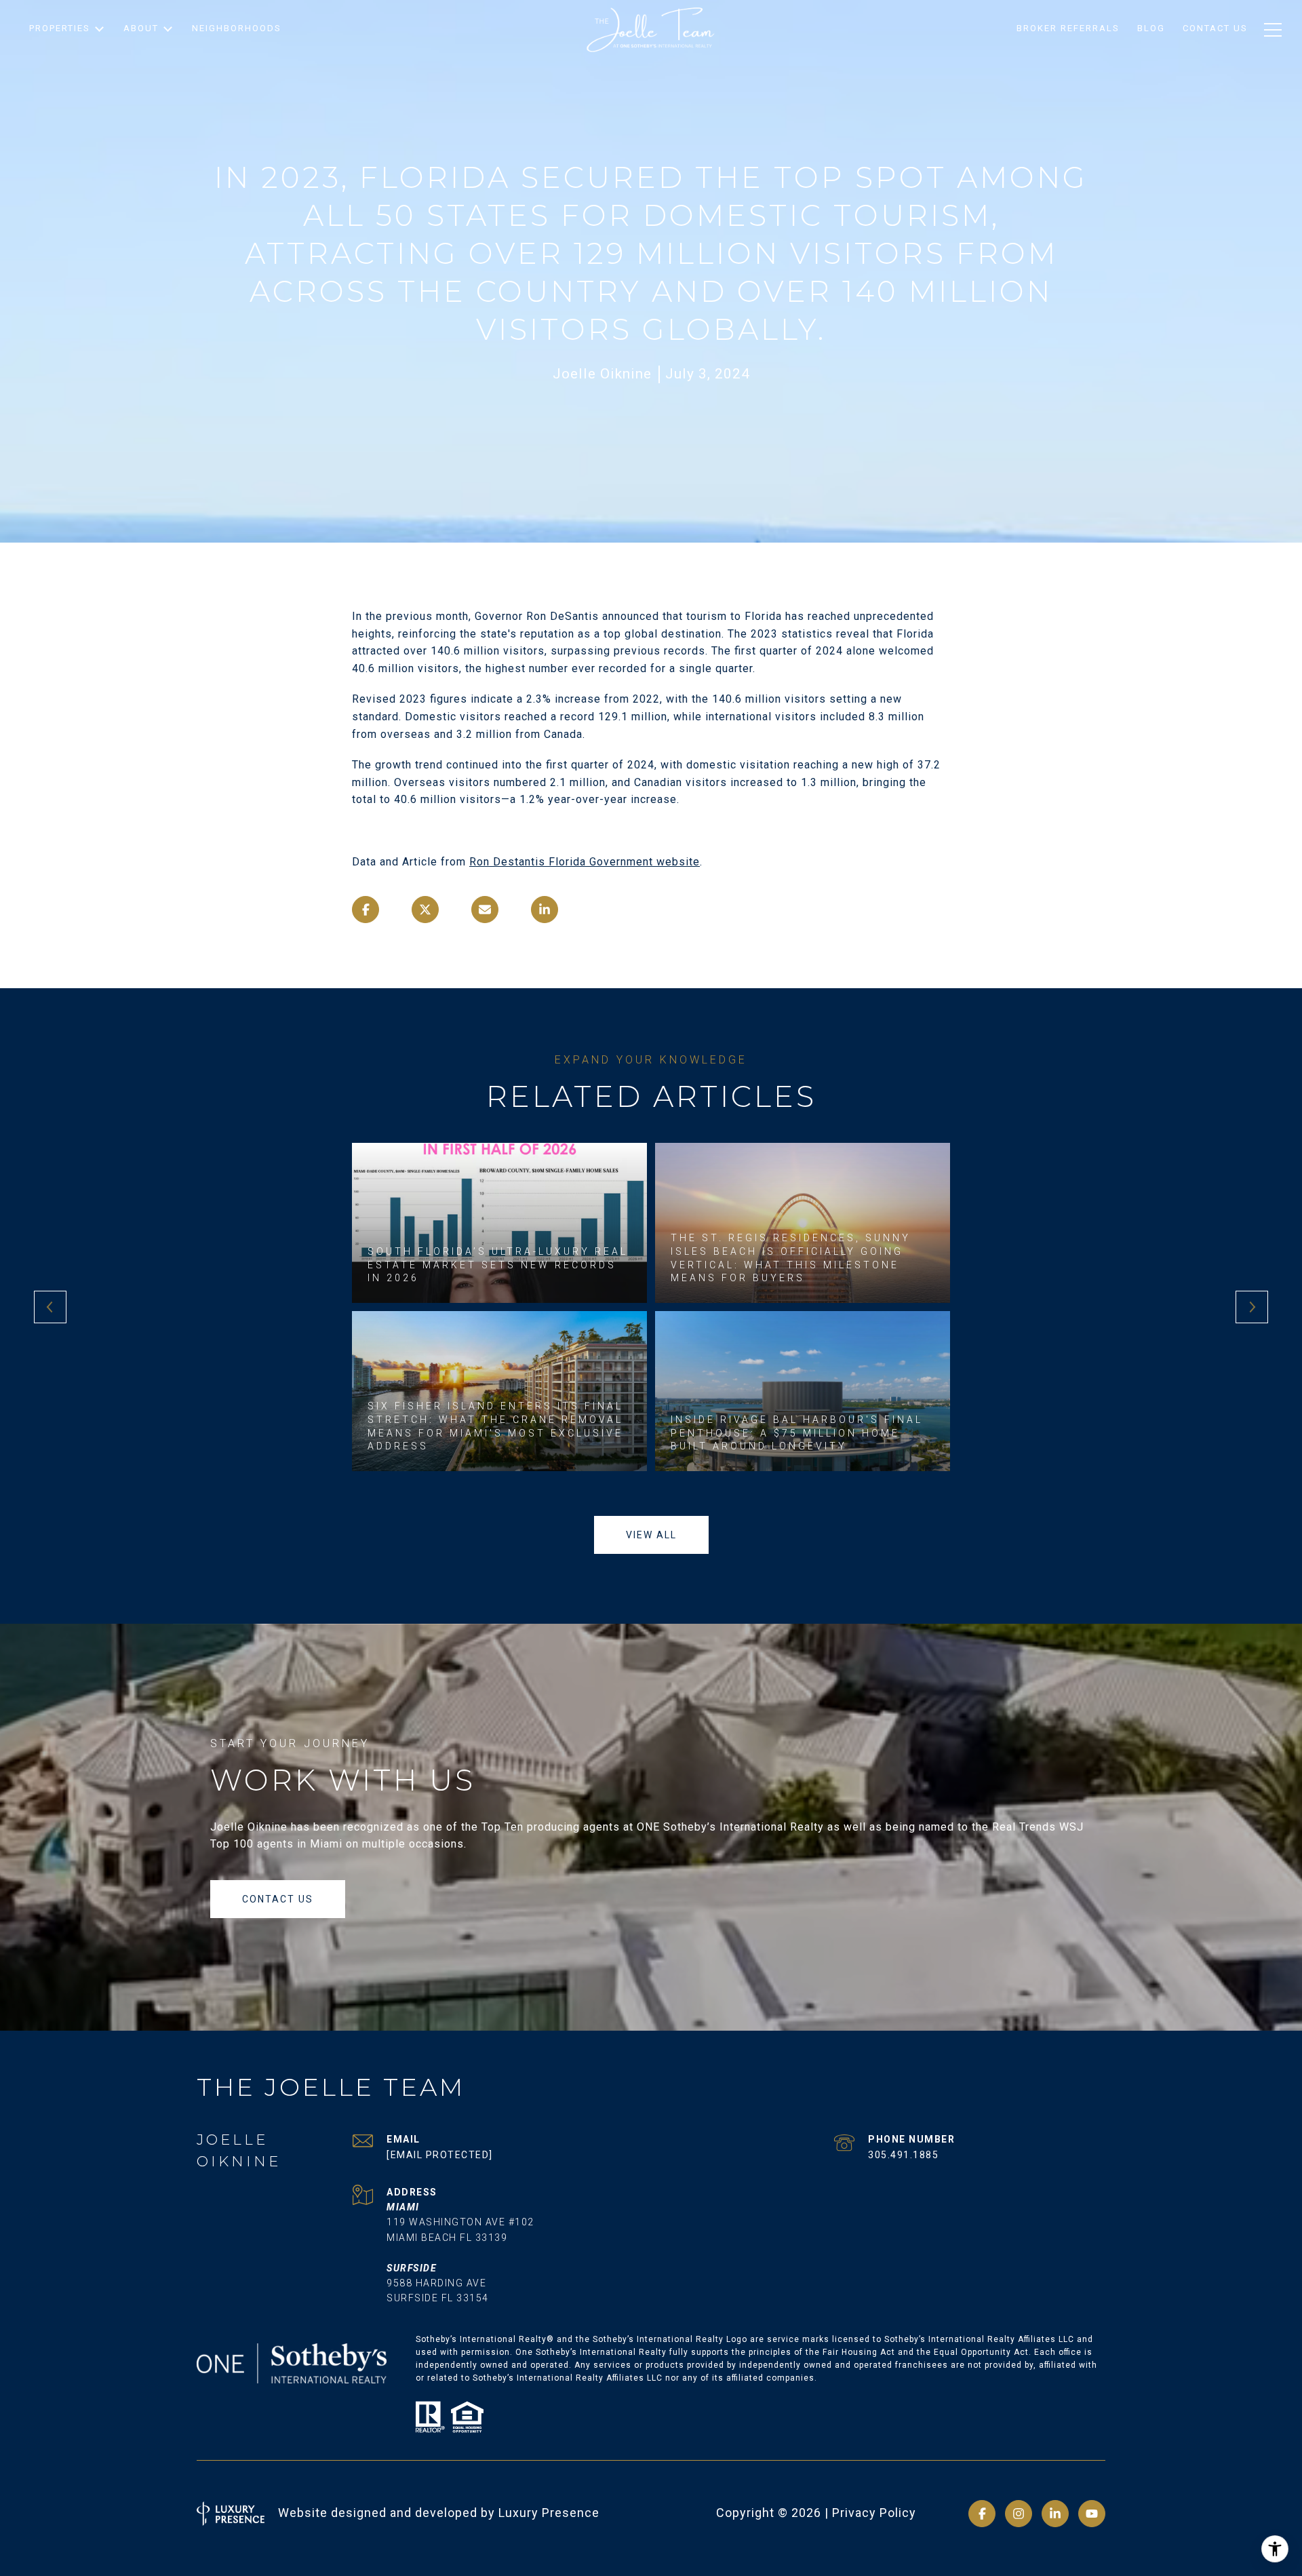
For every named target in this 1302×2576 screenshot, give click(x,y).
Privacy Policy (874, 2513)
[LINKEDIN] (1055, 2514)
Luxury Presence (549, 2513)
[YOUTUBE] (1092, 2514)
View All (651, 1535)
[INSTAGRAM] (1019, 2514)
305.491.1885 (903, 2155)
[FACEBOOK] (982, 2514)
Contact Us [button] (278, 1899)
